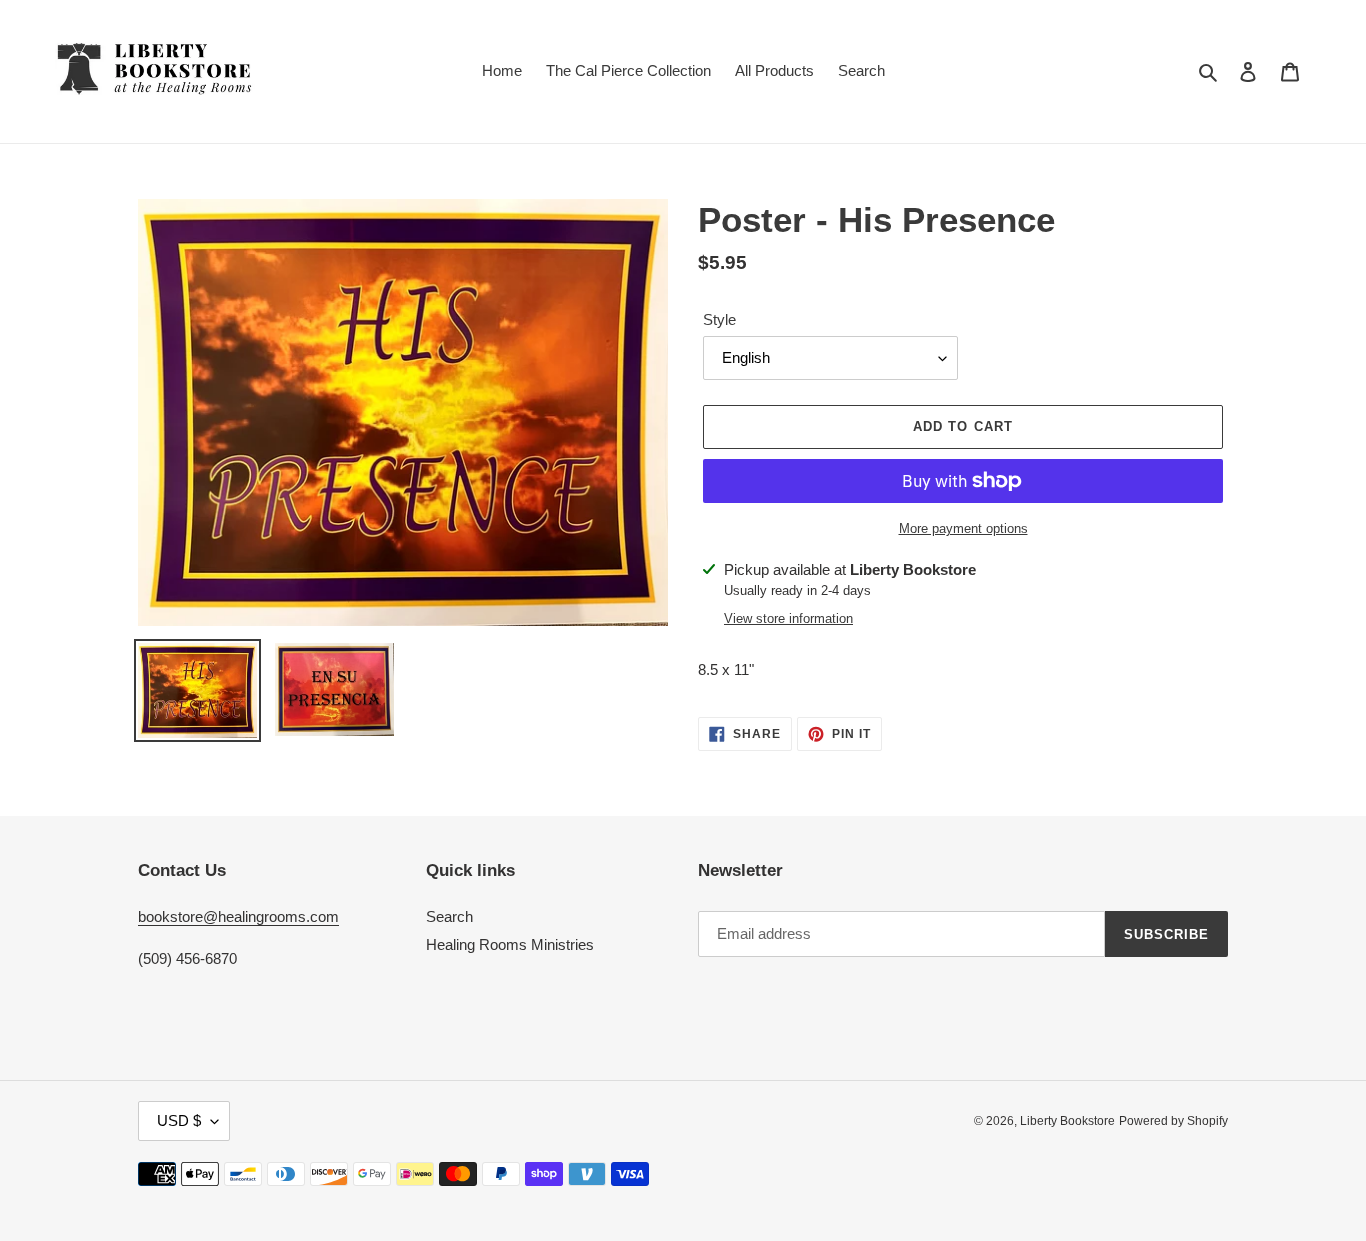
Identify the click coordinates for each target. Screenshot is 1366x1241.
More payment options (963, 528)
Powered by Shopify (1173, 1121)
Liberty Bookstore (1067, 1121)
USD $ (179, 1120)
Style (719, 319)
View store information (788, 618)
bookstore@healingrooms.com (238, 916)
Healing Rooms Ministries (510, 944)
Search (449, 916)
